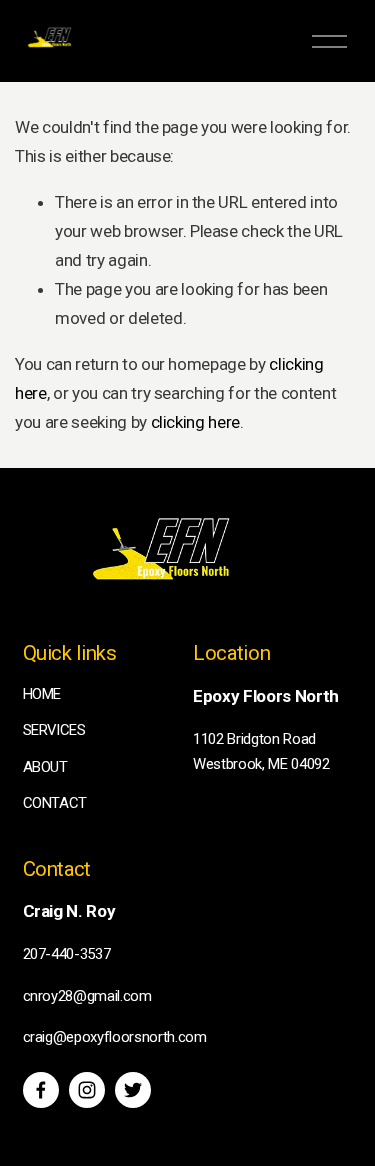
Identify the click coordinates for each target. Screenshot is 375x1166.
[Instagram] (87, 1090)
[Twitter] (133, 1090)
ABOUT (45, 767)
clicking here (196, 422)
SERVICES (54, 730)
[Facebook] (41, 1090)
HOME (42, 694)
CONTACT (55, 803)
